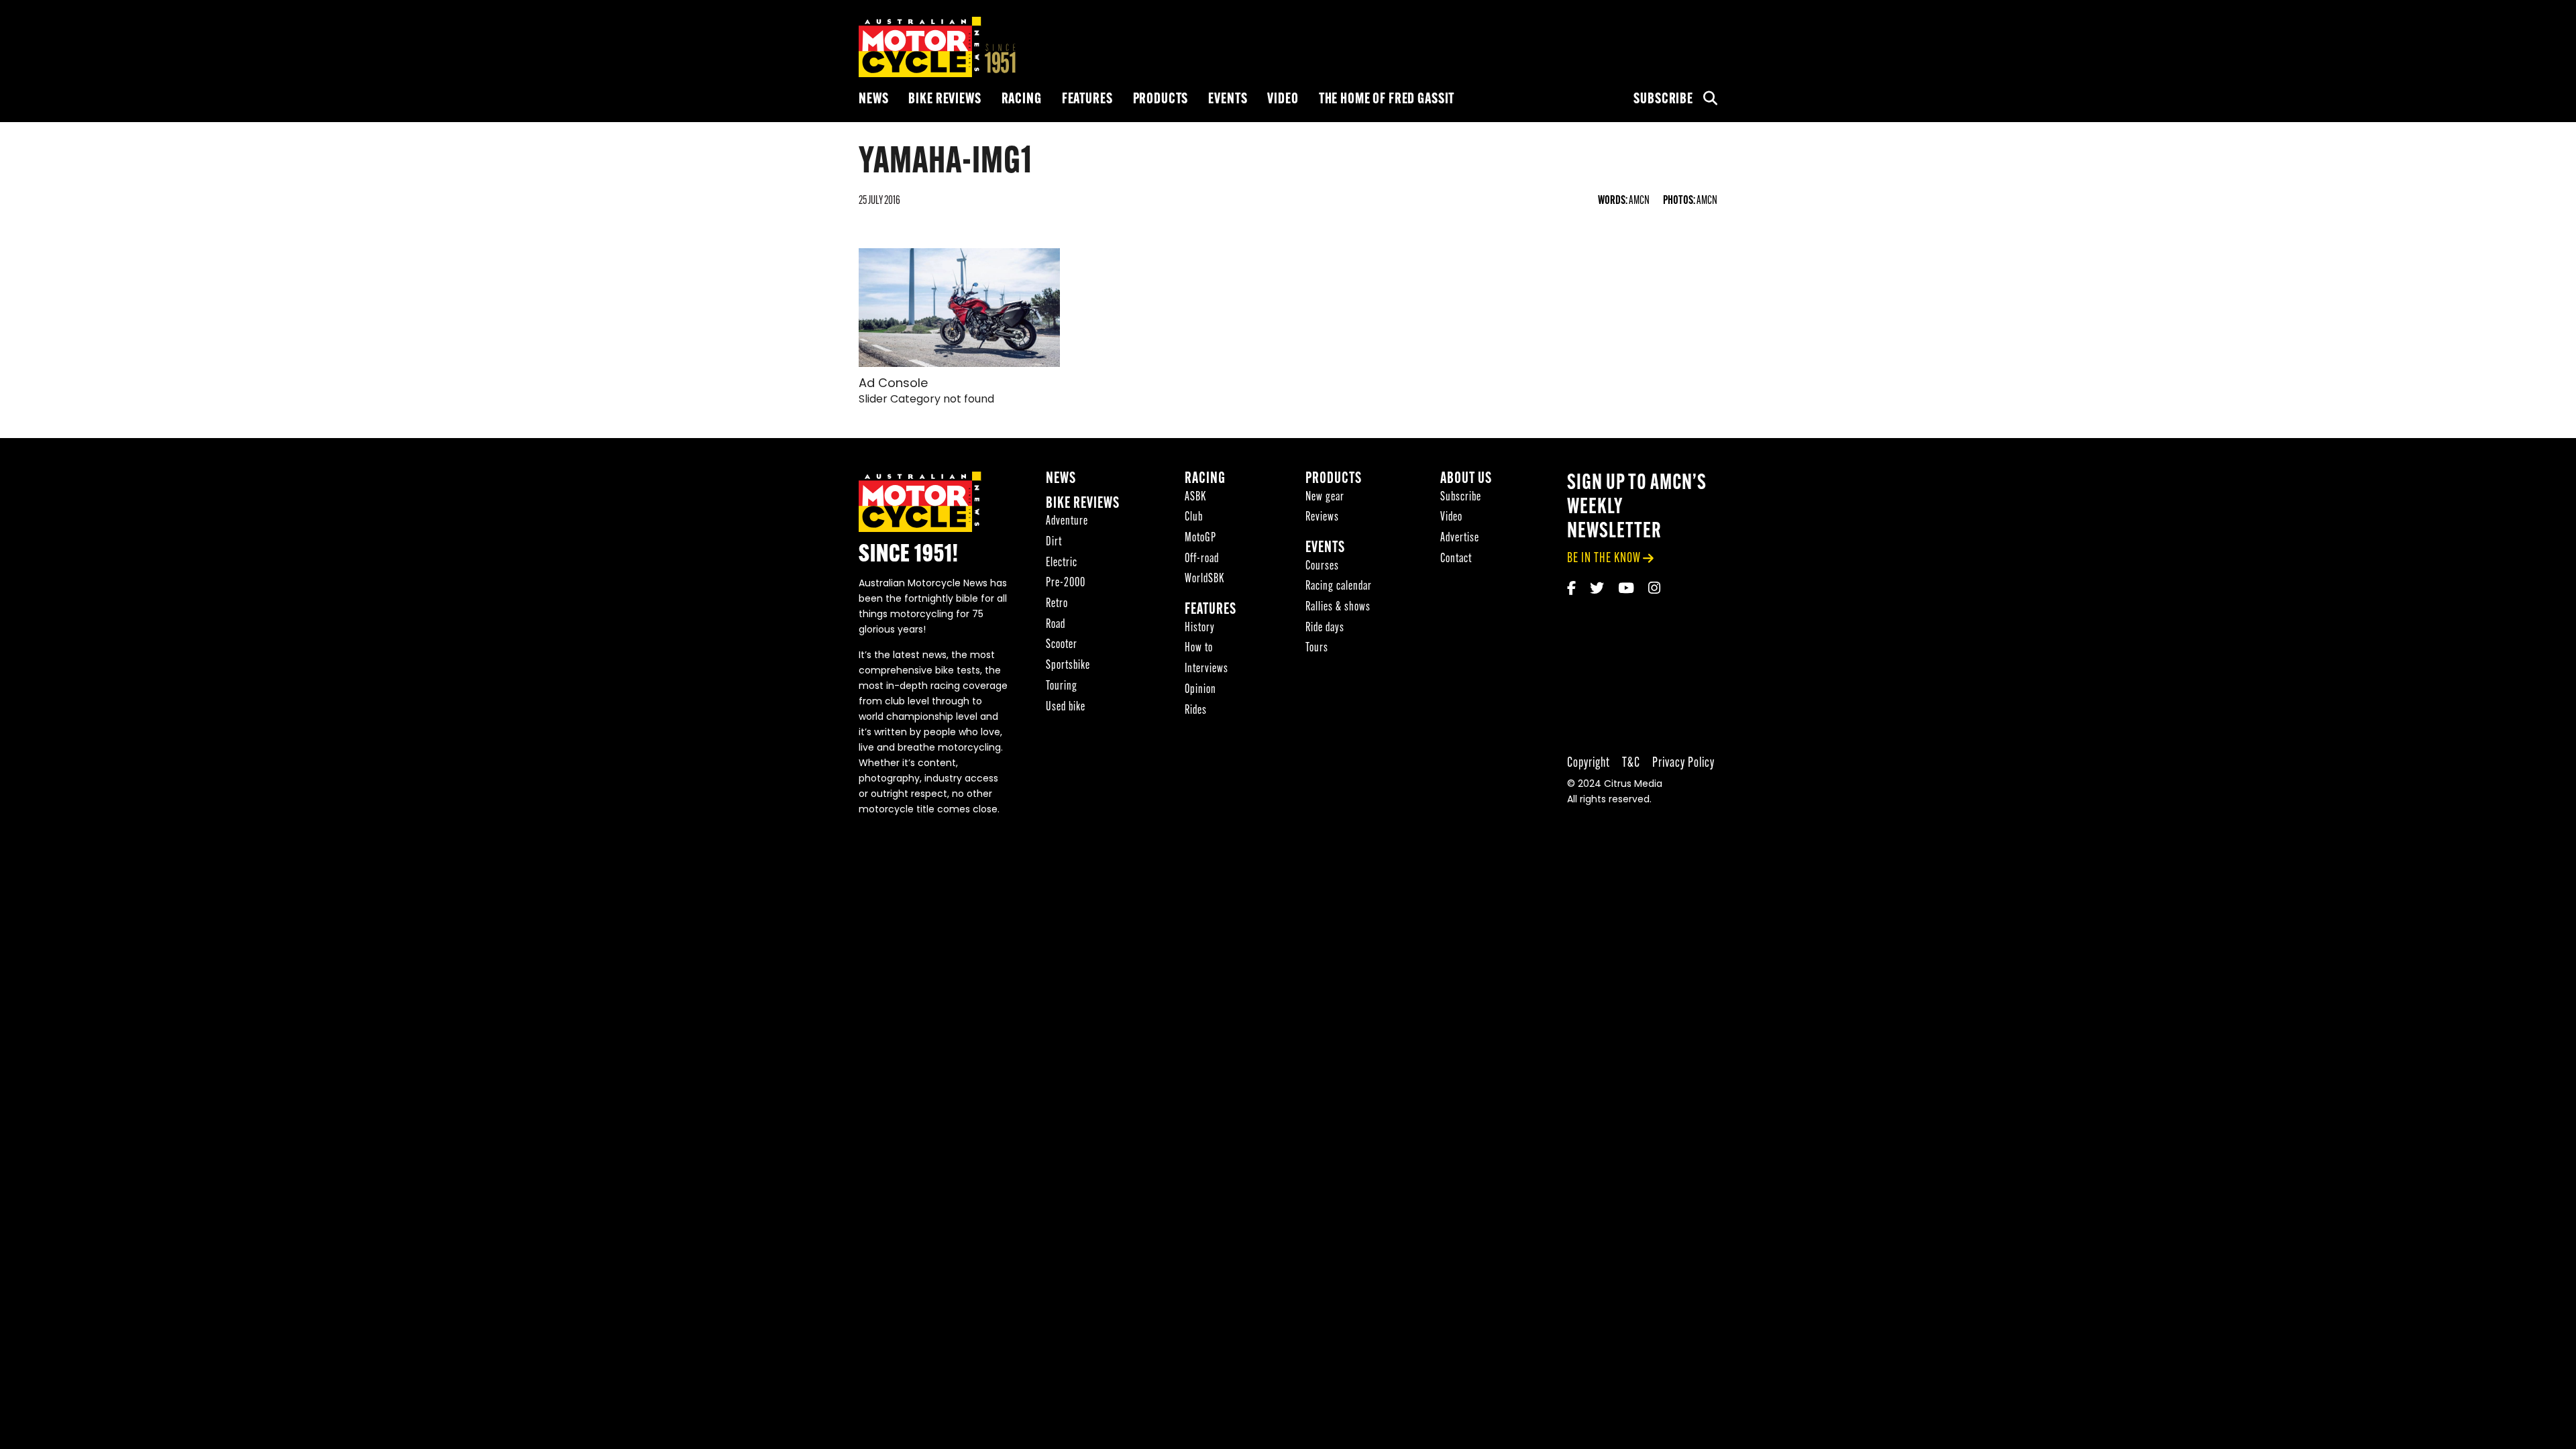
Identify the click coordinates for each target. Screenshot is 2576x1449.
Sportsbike (1068, 666)
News (873, 100)
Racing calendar (1339, 587)
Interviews (1206, 669)
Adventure (1067, 522)
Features (1087, 100)
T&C (1631, 763)
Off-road (1202, 559)
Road (1056, 625)
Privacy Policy (1683, 763)
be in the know (1604, 558)
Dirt (1054, 542)
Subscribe (1663, 100)
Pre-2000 (1066, 583)
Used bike (1066, 707)
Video (1283, 100)
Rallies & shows (1338, 607)
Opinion (1200, 690)
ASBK (1195, 497)
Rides (1196, 711)
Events (1228, 100)
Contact (1456, 559)
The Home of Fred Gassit (1387, 100)
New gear (1325, 497)
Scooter (1062, 645)
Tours (1317, 648)
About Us (1466, 479)
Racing (1022, 100)
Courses (1322, 567)
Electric (1062, 563)
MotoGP (1200, 538)
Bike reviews (945, 100)
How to (1199, 648)
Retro (1057, 604)
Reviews (1322, 518)
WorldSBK (1204, 579)
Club (1194, 518)
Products (1161, 100)
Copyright (1589, 763)
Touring (1062, 687)
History (1200, 628)
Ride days (1325, 628)
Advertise (1460, 538)
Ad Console (893, 384)
